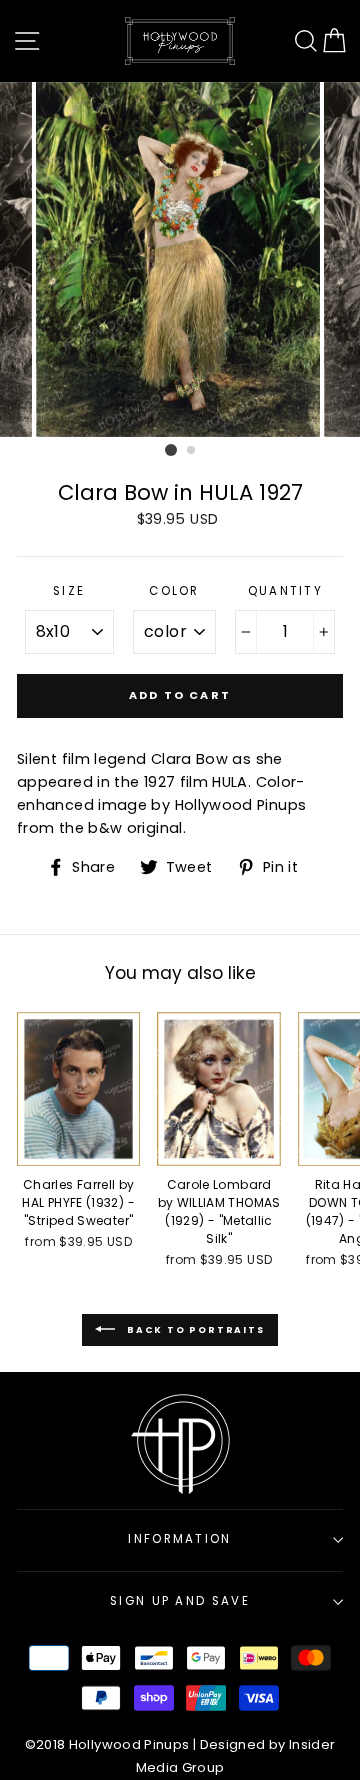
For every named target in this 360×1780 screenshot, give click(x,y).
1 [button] (171, 450)
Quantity (286, 591)
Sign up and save (180, 1601)
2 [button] (192, 451)
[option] (180, 259)
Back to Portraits (193, 1330)
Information (179, 1539)
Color (174, 591)
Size (69, 591)
